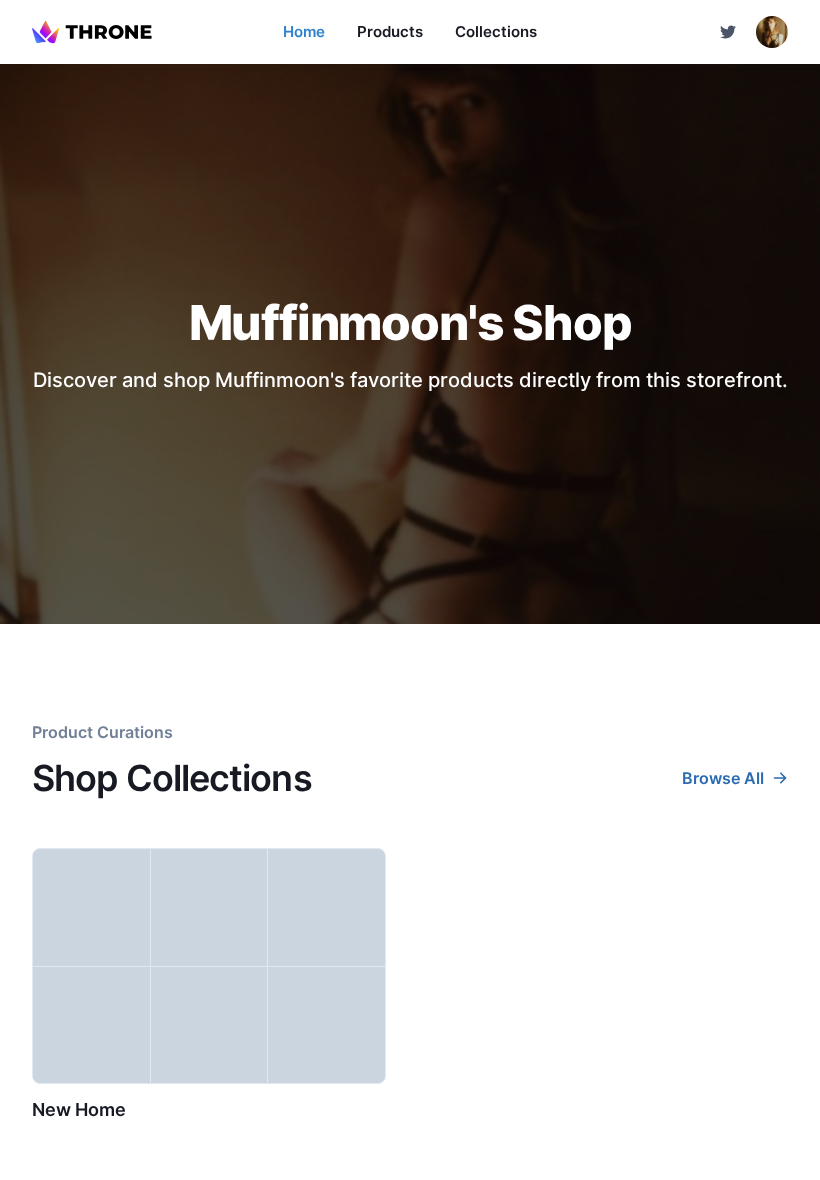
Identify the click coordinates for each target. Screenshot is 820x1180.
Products (390, 31)
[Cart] (728, 32)
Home (304, 31)
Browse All (723, 778)
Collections (496, 31)
